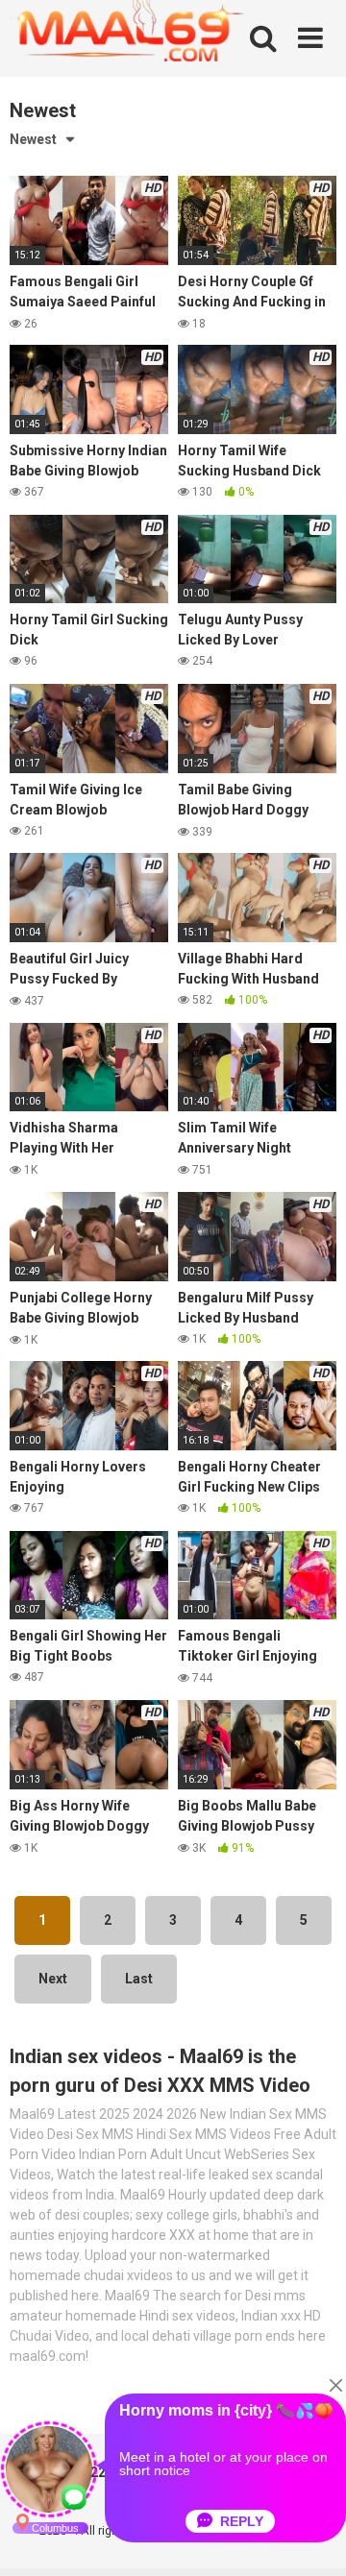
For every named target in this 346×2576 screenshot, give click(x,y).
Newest (33, 139)
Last (139, 1979)
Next (53, 1979)
